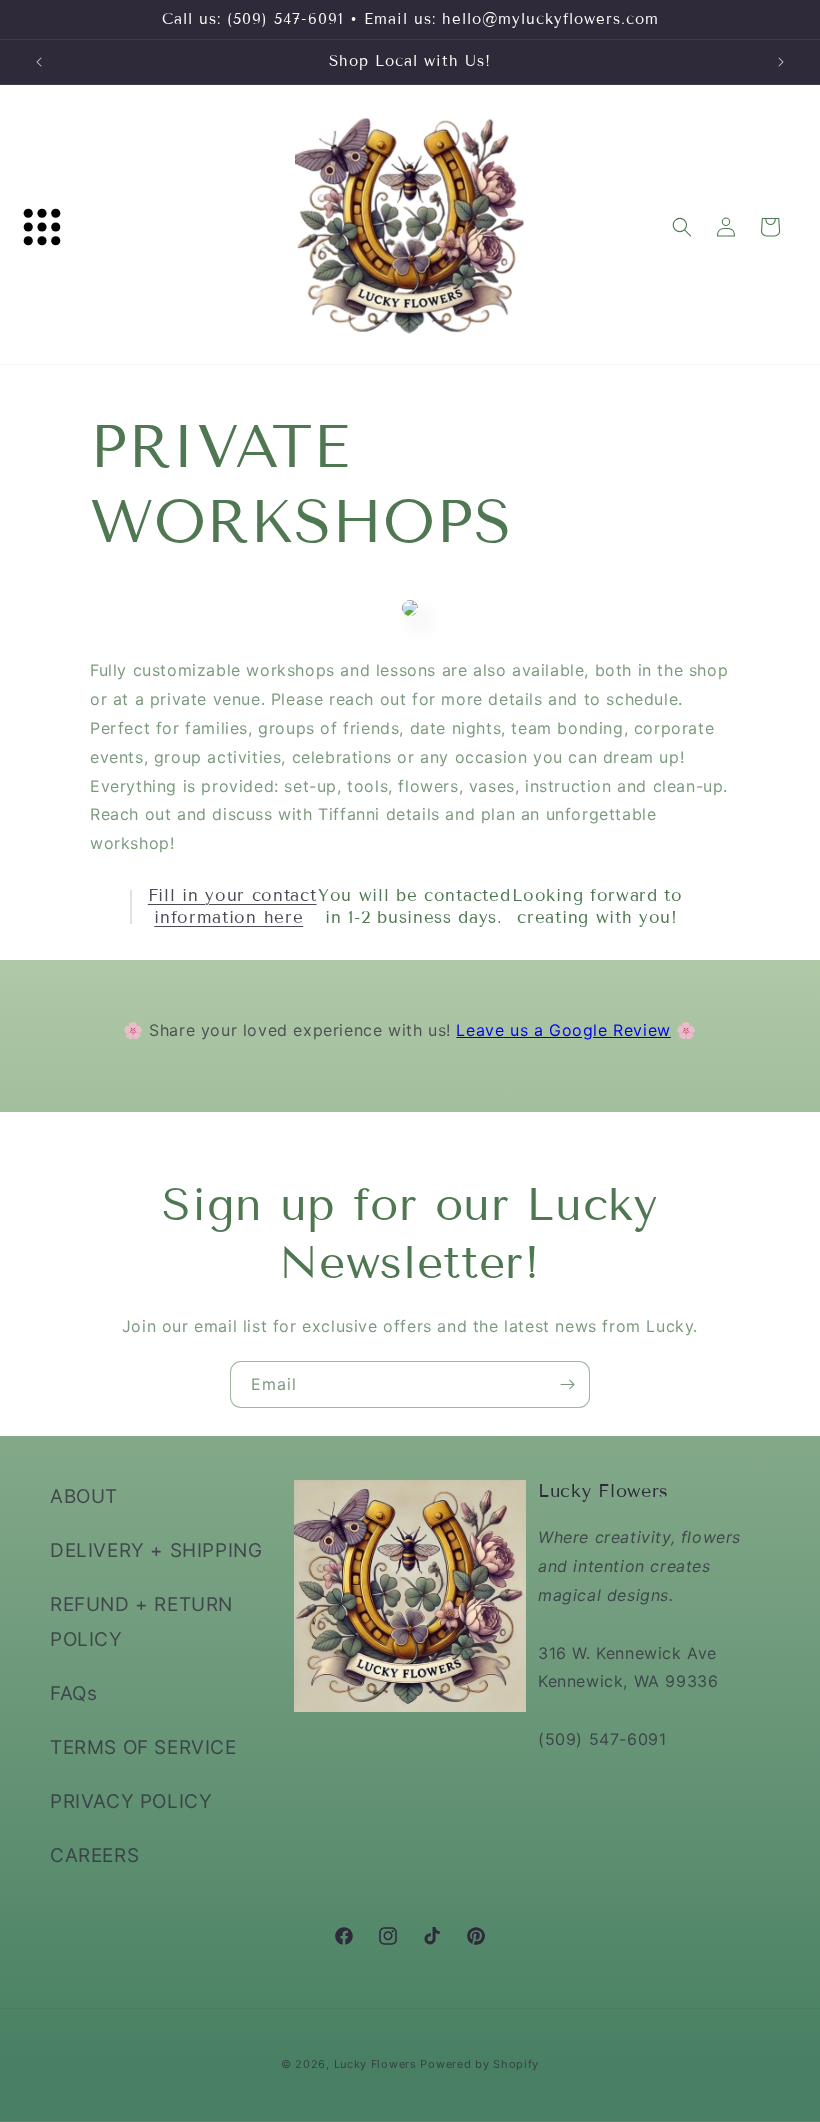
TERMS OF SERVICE (143, 1747)
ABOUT (84, 1496)
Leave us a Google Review (563, 1030)
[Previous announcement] (39, 62)
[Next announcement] (781, 62)
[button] (42, 227)
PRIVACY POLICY (131, 1801)
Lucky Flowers (375, 2064)
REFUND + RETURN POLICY (141, 1621)
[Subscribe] (567, 1384)
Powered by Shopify (479, 2064)
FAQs (73, 1693)
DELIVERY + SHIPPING (156, 1550)
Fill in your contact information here (232, 906)
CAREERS (94, 1855)
